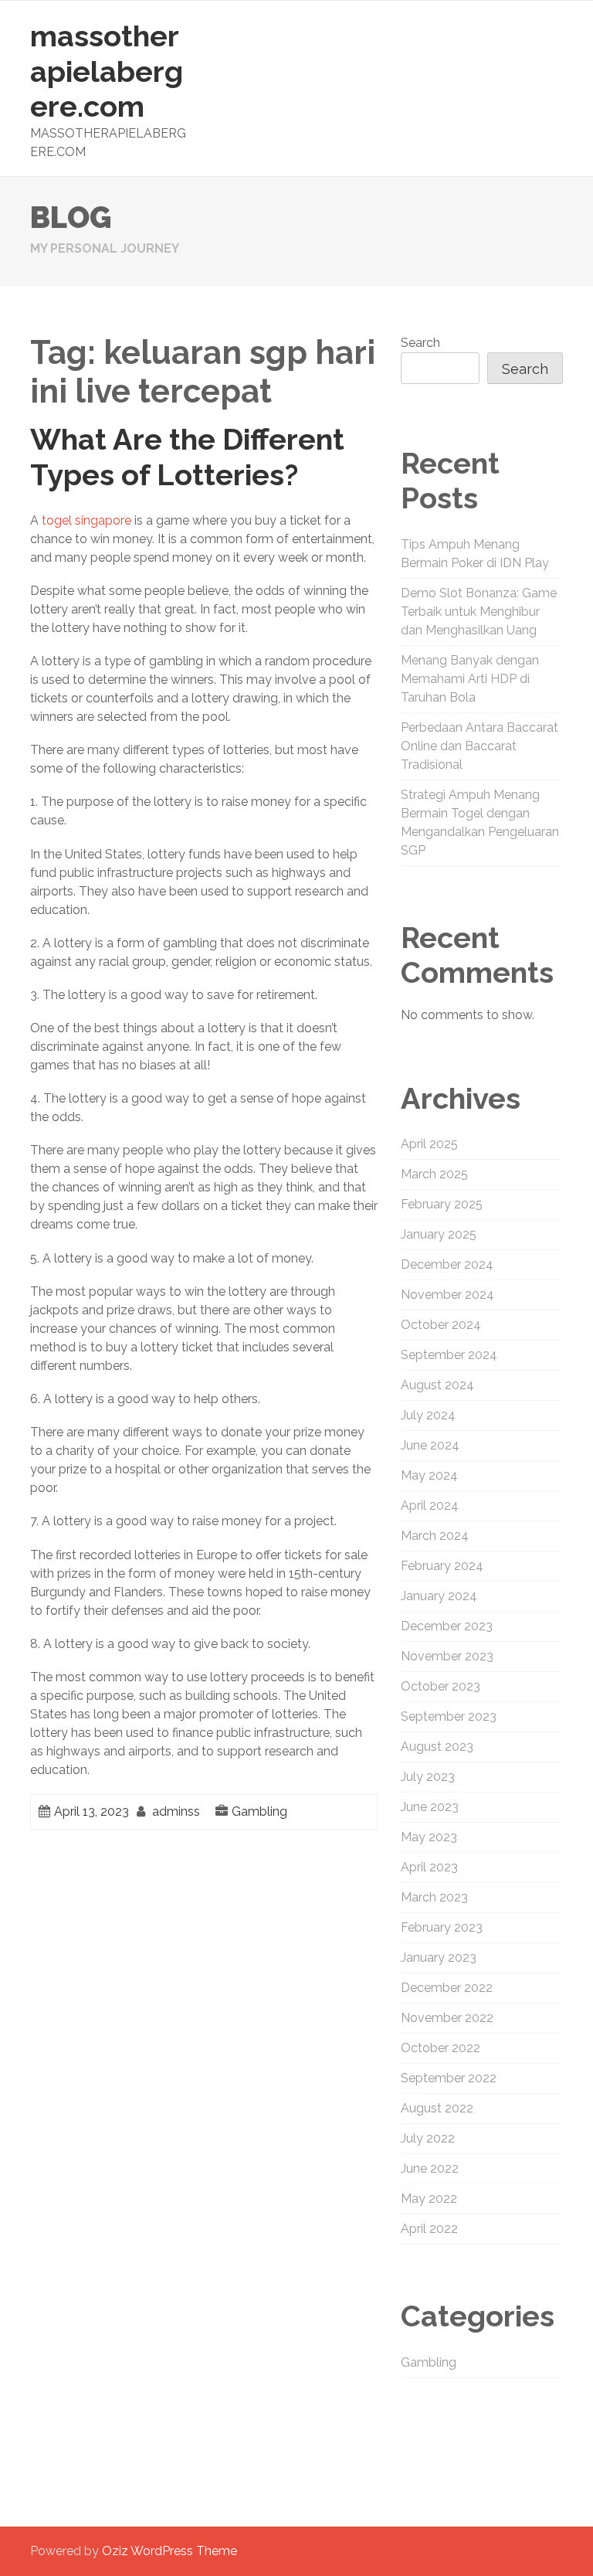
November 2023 (447, 1656)
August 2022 (437, 2108)
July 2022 (428, 2138)
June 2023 (430, 1807)
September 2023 (449, 1716)
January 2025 (439, 1234)
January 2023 (439, 1957)
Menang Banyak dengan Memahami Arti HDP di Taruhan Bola (470, 679)
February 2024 (442, 1566)
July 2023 (428, 1777)
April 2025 (429, 1144)
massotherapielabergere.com (107, 71)
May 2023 (429, 1837)
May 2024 (429, 1475)
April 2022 (429, 2229)
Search (420, 343)
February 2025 (442, 1204)
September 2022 (449, 2078)
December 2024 (447, 1264)
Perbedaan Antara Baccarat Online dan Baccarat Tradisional (479, 746)
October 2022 (441, 2048)
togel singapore (86, 520)
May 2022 (429, 2199)
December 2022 (447, 1988)
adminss (176, 1811)
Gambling (259, 1811)
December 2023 (447, 1626)
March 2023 (434, 1897)
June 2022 (430, 2168)
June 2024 (430, 1445)
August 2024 (437, 1385)
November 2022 (447, 2018)
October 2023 (441, 1686)
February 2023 (442, 1927)
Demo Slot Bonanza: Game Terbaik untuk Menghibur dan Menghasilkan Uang (479, 612)
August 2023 (437, 1747)
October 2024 (441, 1325)
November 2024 (447, 1295)
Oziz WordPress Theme (169, 2551)
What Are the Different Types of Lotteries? (187, 457)
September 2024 (449, 1355)
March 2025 (434, 1174)
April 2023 (429, 1867)
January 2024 (439, 1596)
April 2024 (430, 1505)
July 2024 (428, 1415)
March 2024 (435, 1536)
